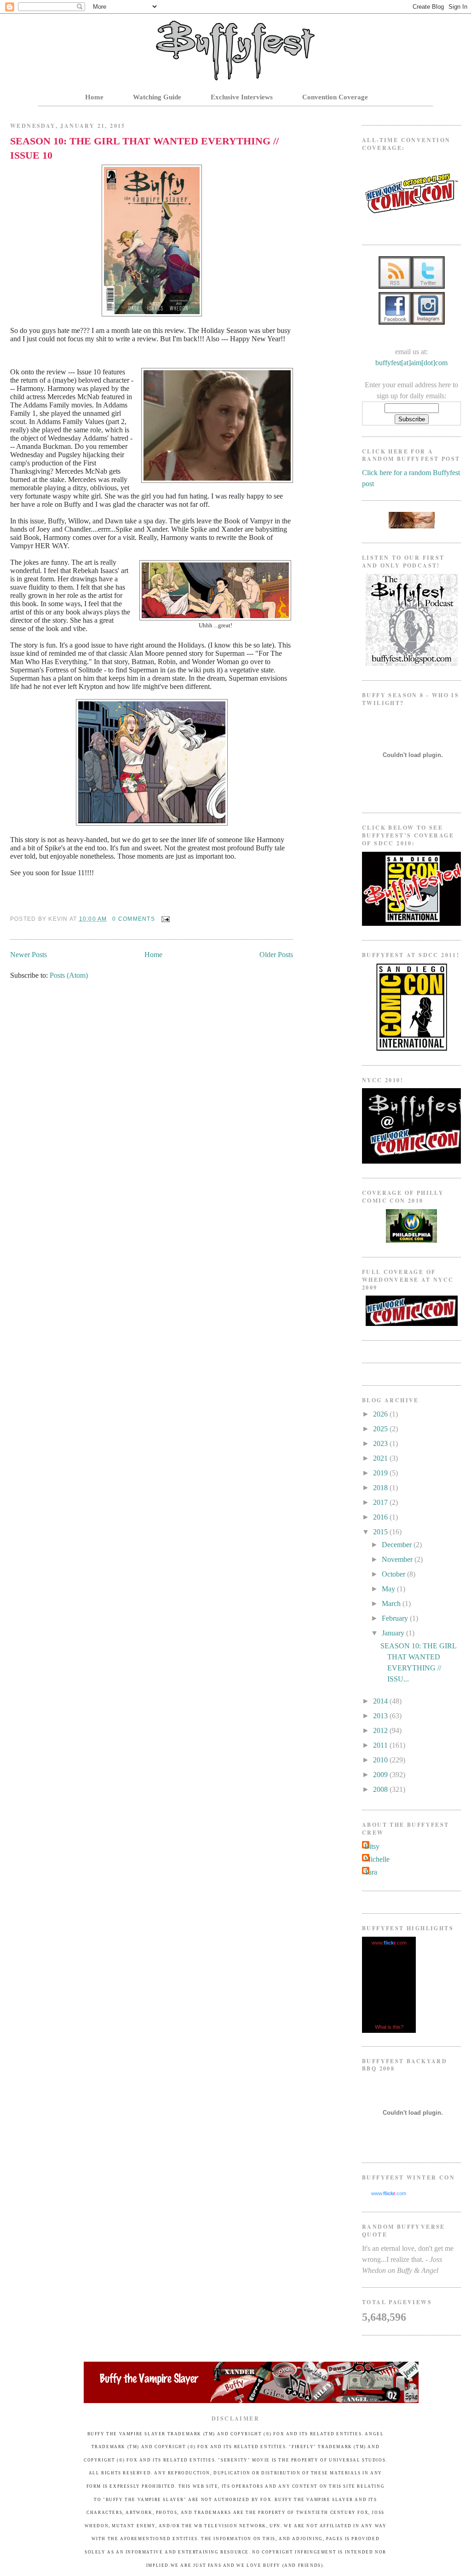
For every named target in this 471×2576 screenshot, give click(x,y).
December (398, 1545)
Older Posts (276, 955)
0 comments (133, 919)
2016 (381, 1517)
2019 (381, 1473)
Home (94, 97)
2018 (381, 1488)
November (398, 1559)
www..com (389, 1943)
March (392, 1604)
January (394, 1633)
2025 (381, 1429)
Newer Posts (29, 955)
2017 (381, 1502)
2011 (381, 1745)
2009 (381, 1775)
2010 (381, 1760)
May (389, 1589)
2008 (381, 1789)
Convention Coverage (335, 97)
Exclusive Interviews (242, 97)
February (396, 1618)
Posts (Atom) (69, 975)
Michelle (377, 1859)
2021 (381, 1458)
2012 (381, 1730)
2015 (381, 1532)
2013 (381, 1716)
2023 (381, 1443)
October (394, 1574)
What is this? (389, 2027)
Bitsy (372, 1846)
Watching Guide (157, 97)
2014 (381, 1701)
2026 (381, 1414)
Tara (371, 1872)
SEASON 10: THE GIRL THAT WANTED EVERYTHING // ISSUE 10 (144, 148)
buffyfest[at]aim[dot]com (411, 363)
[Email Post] (164, 919)
